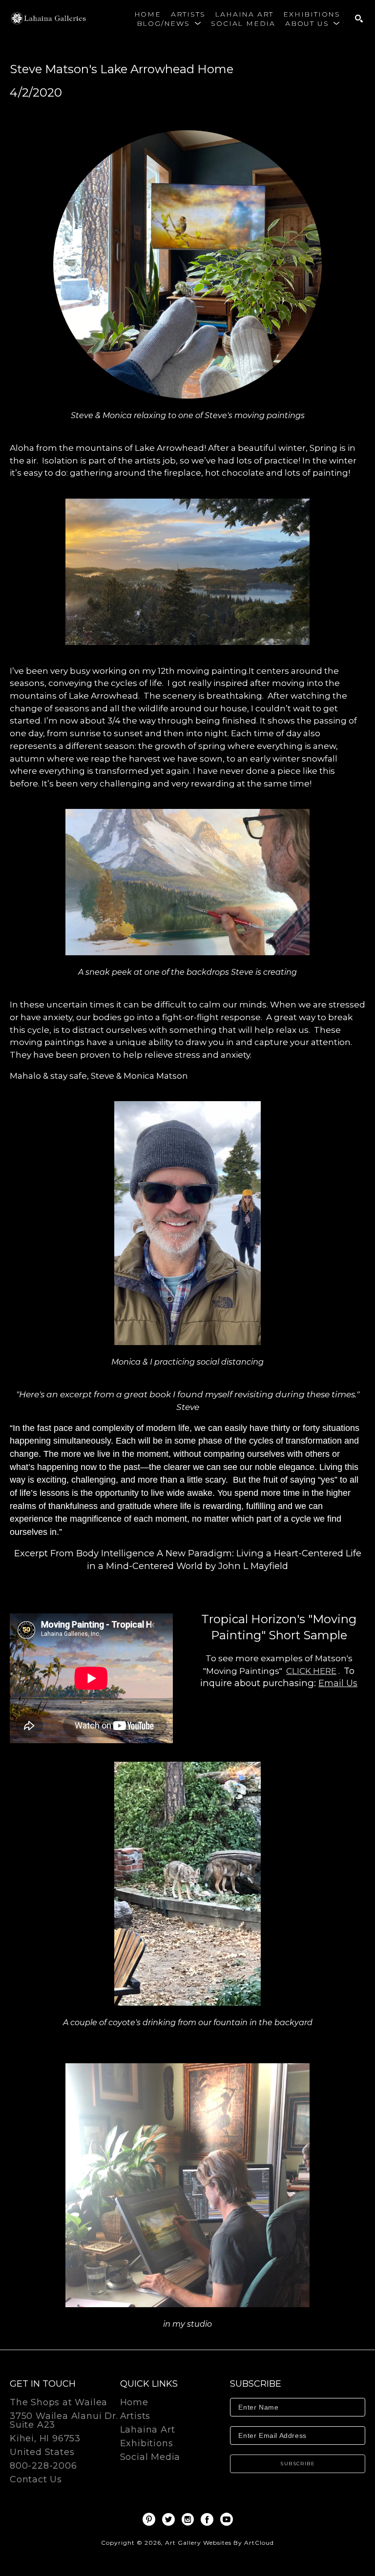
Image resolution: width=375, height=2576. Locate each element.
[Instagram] (189, 2519)
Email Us (338, 1683)
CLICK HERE (311, 1671)
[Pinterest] (151, 2519)
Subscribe (298, 2464)
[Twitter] (170, 2519)
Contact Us (36, 2479)
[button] (169, 23)
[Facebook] (209, 2519)
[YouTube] (227, 2519)
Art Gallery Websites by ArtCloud (219, 2543)
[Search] (359, 19)
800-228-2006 (43, 2466)
